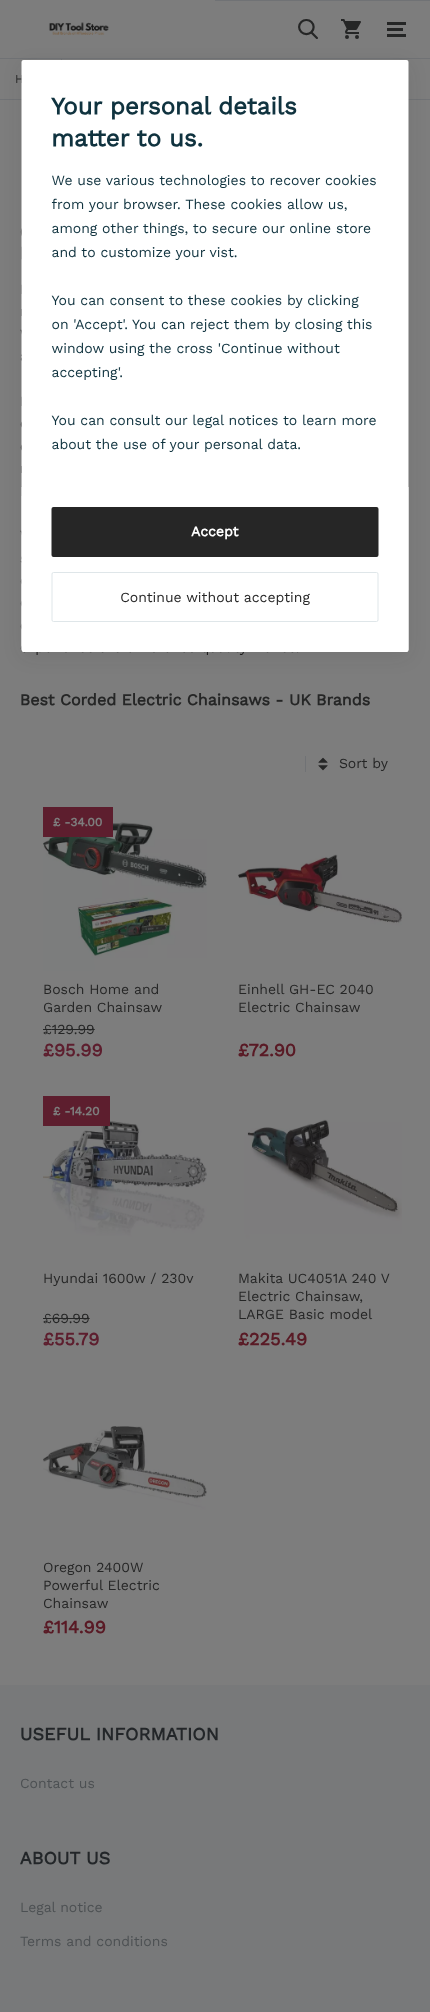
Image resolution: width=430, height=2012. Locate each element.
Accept (214, 532)
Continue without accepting (215, 598)
